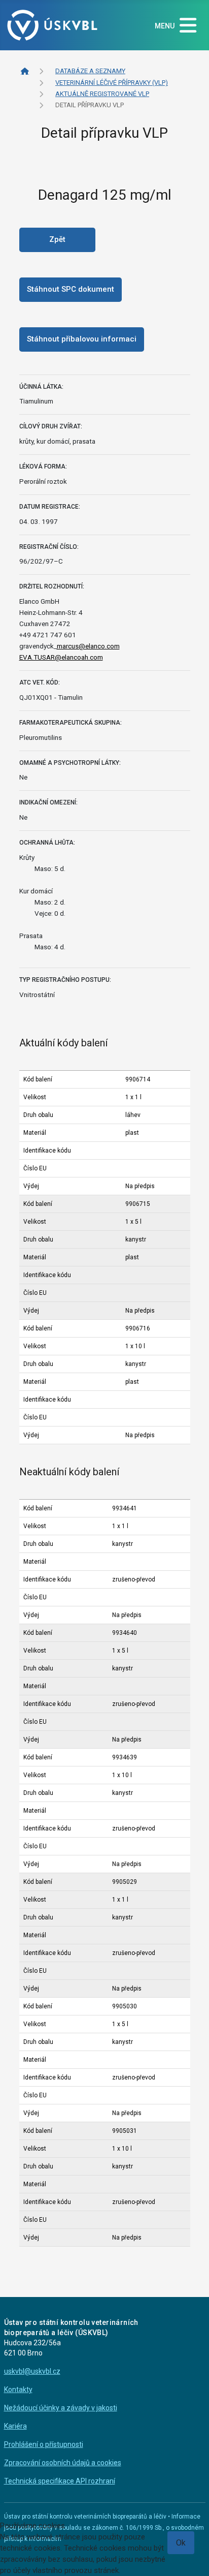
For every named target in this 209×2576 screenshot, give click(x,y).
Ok (181, 2543)
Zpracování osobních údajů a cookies (63, 2463)
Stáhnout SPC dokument (71, 289)
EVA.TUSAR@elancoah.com (61, 657)
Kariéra (15, 2426)
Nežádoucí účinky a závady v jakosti (61, 2408)
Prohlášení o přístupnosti (44, 2444)
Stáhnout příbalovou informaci (82, 339)
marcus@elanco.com (88, 646)
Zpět (57, 239)
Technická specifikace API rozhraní (60, 2481)
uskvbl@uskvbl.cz (32, 2371)
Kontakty (18, 2389)
